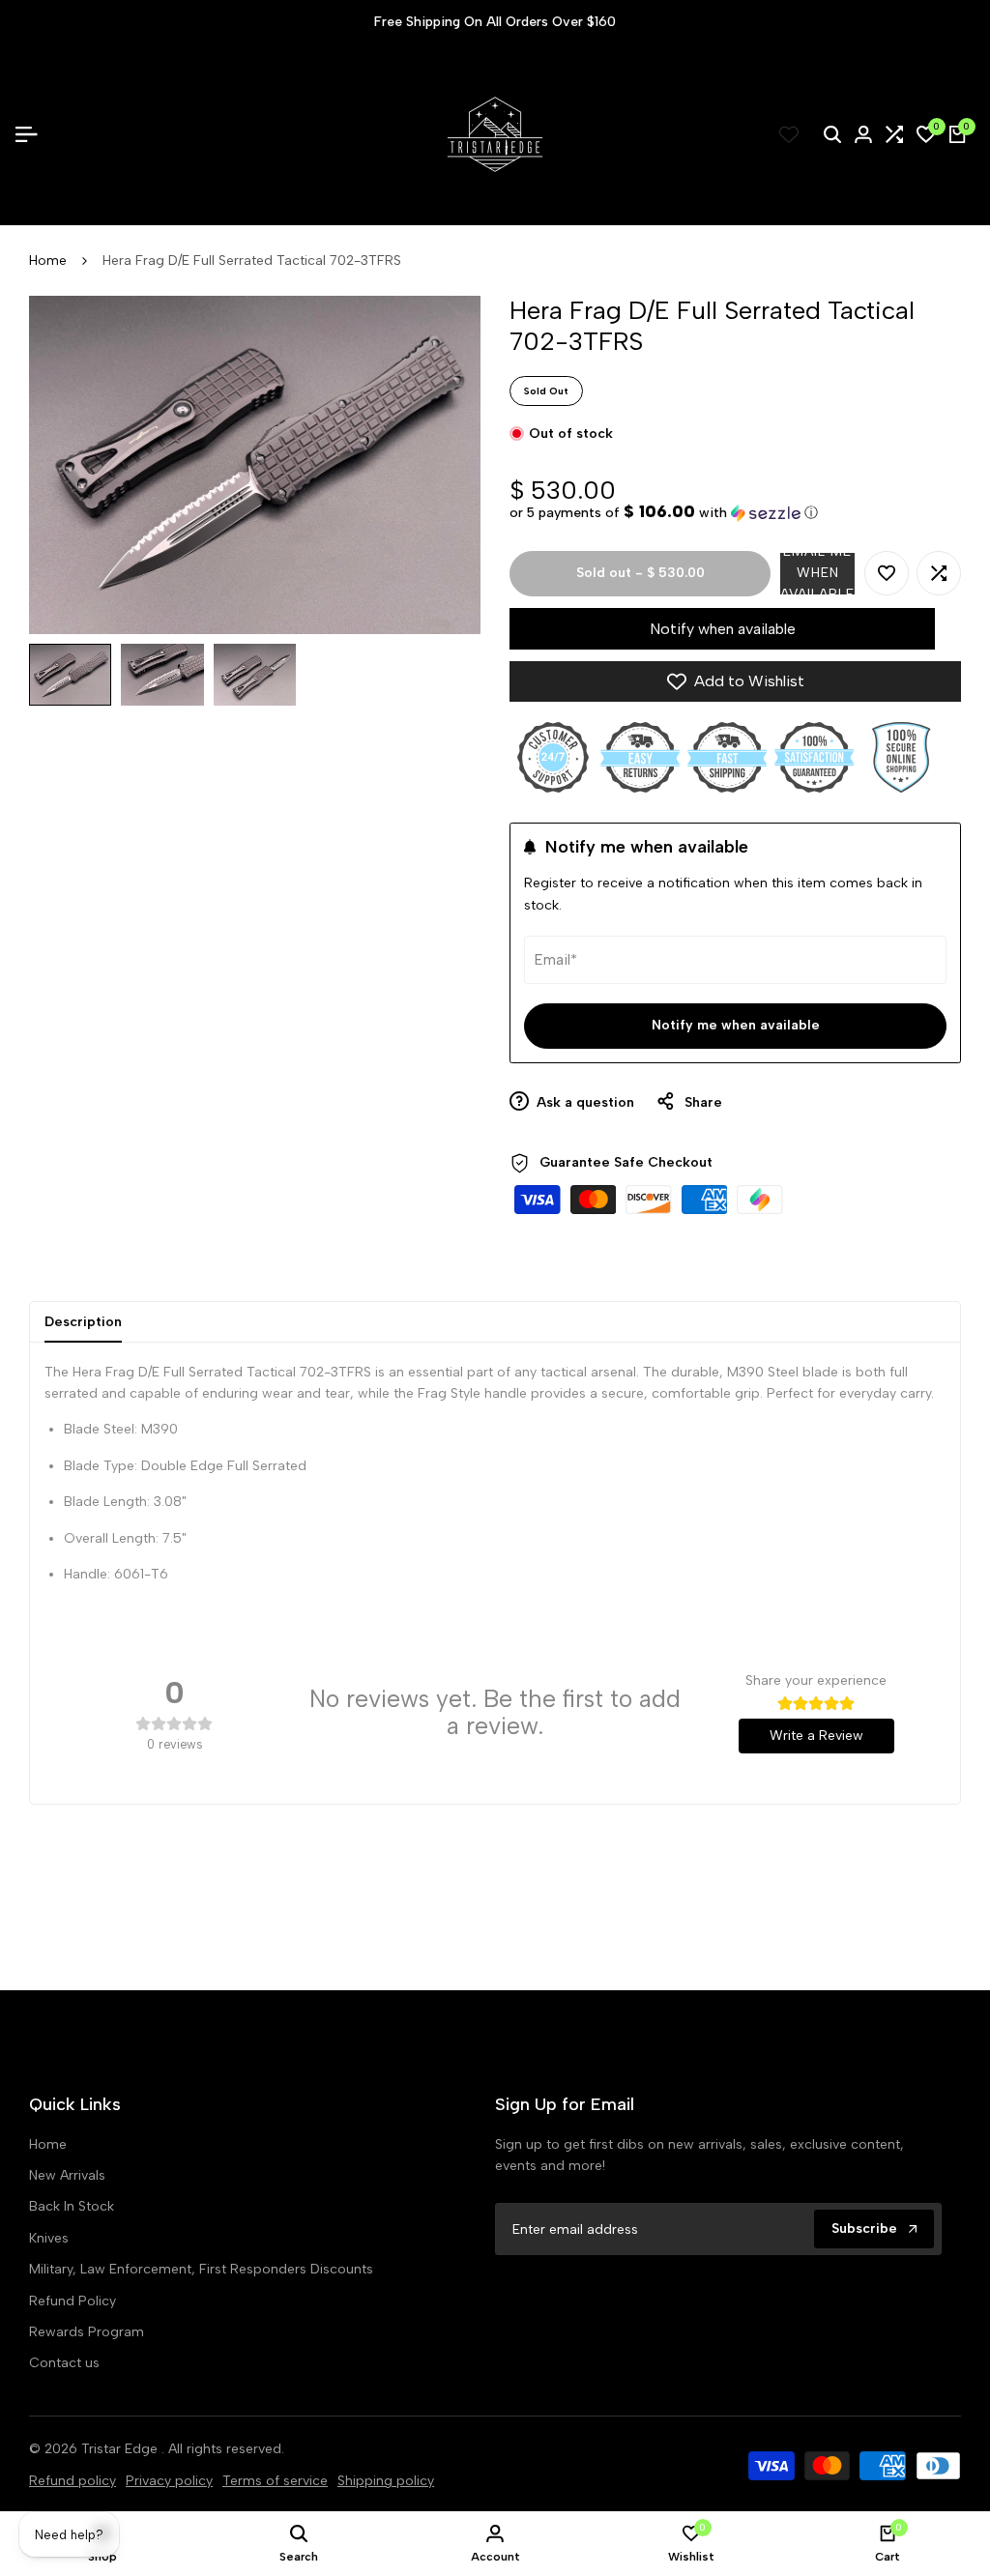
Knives (49, 2238)
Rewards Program (87, 2332)
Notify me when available (736, 1025)
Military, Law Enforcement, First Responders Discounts (201, 2269)
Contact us (64, 2363)
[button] (664, 512)
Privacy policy (169, 2481)
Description (83, 1322)
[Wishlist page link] (789, 134)
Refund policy (73, 2481)
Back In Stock (72, 2206)
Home (48, 260)
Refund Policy (73, 2301)
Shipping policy (386, 2481)
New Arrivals (67, 2175)
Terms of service (275, 2481)
